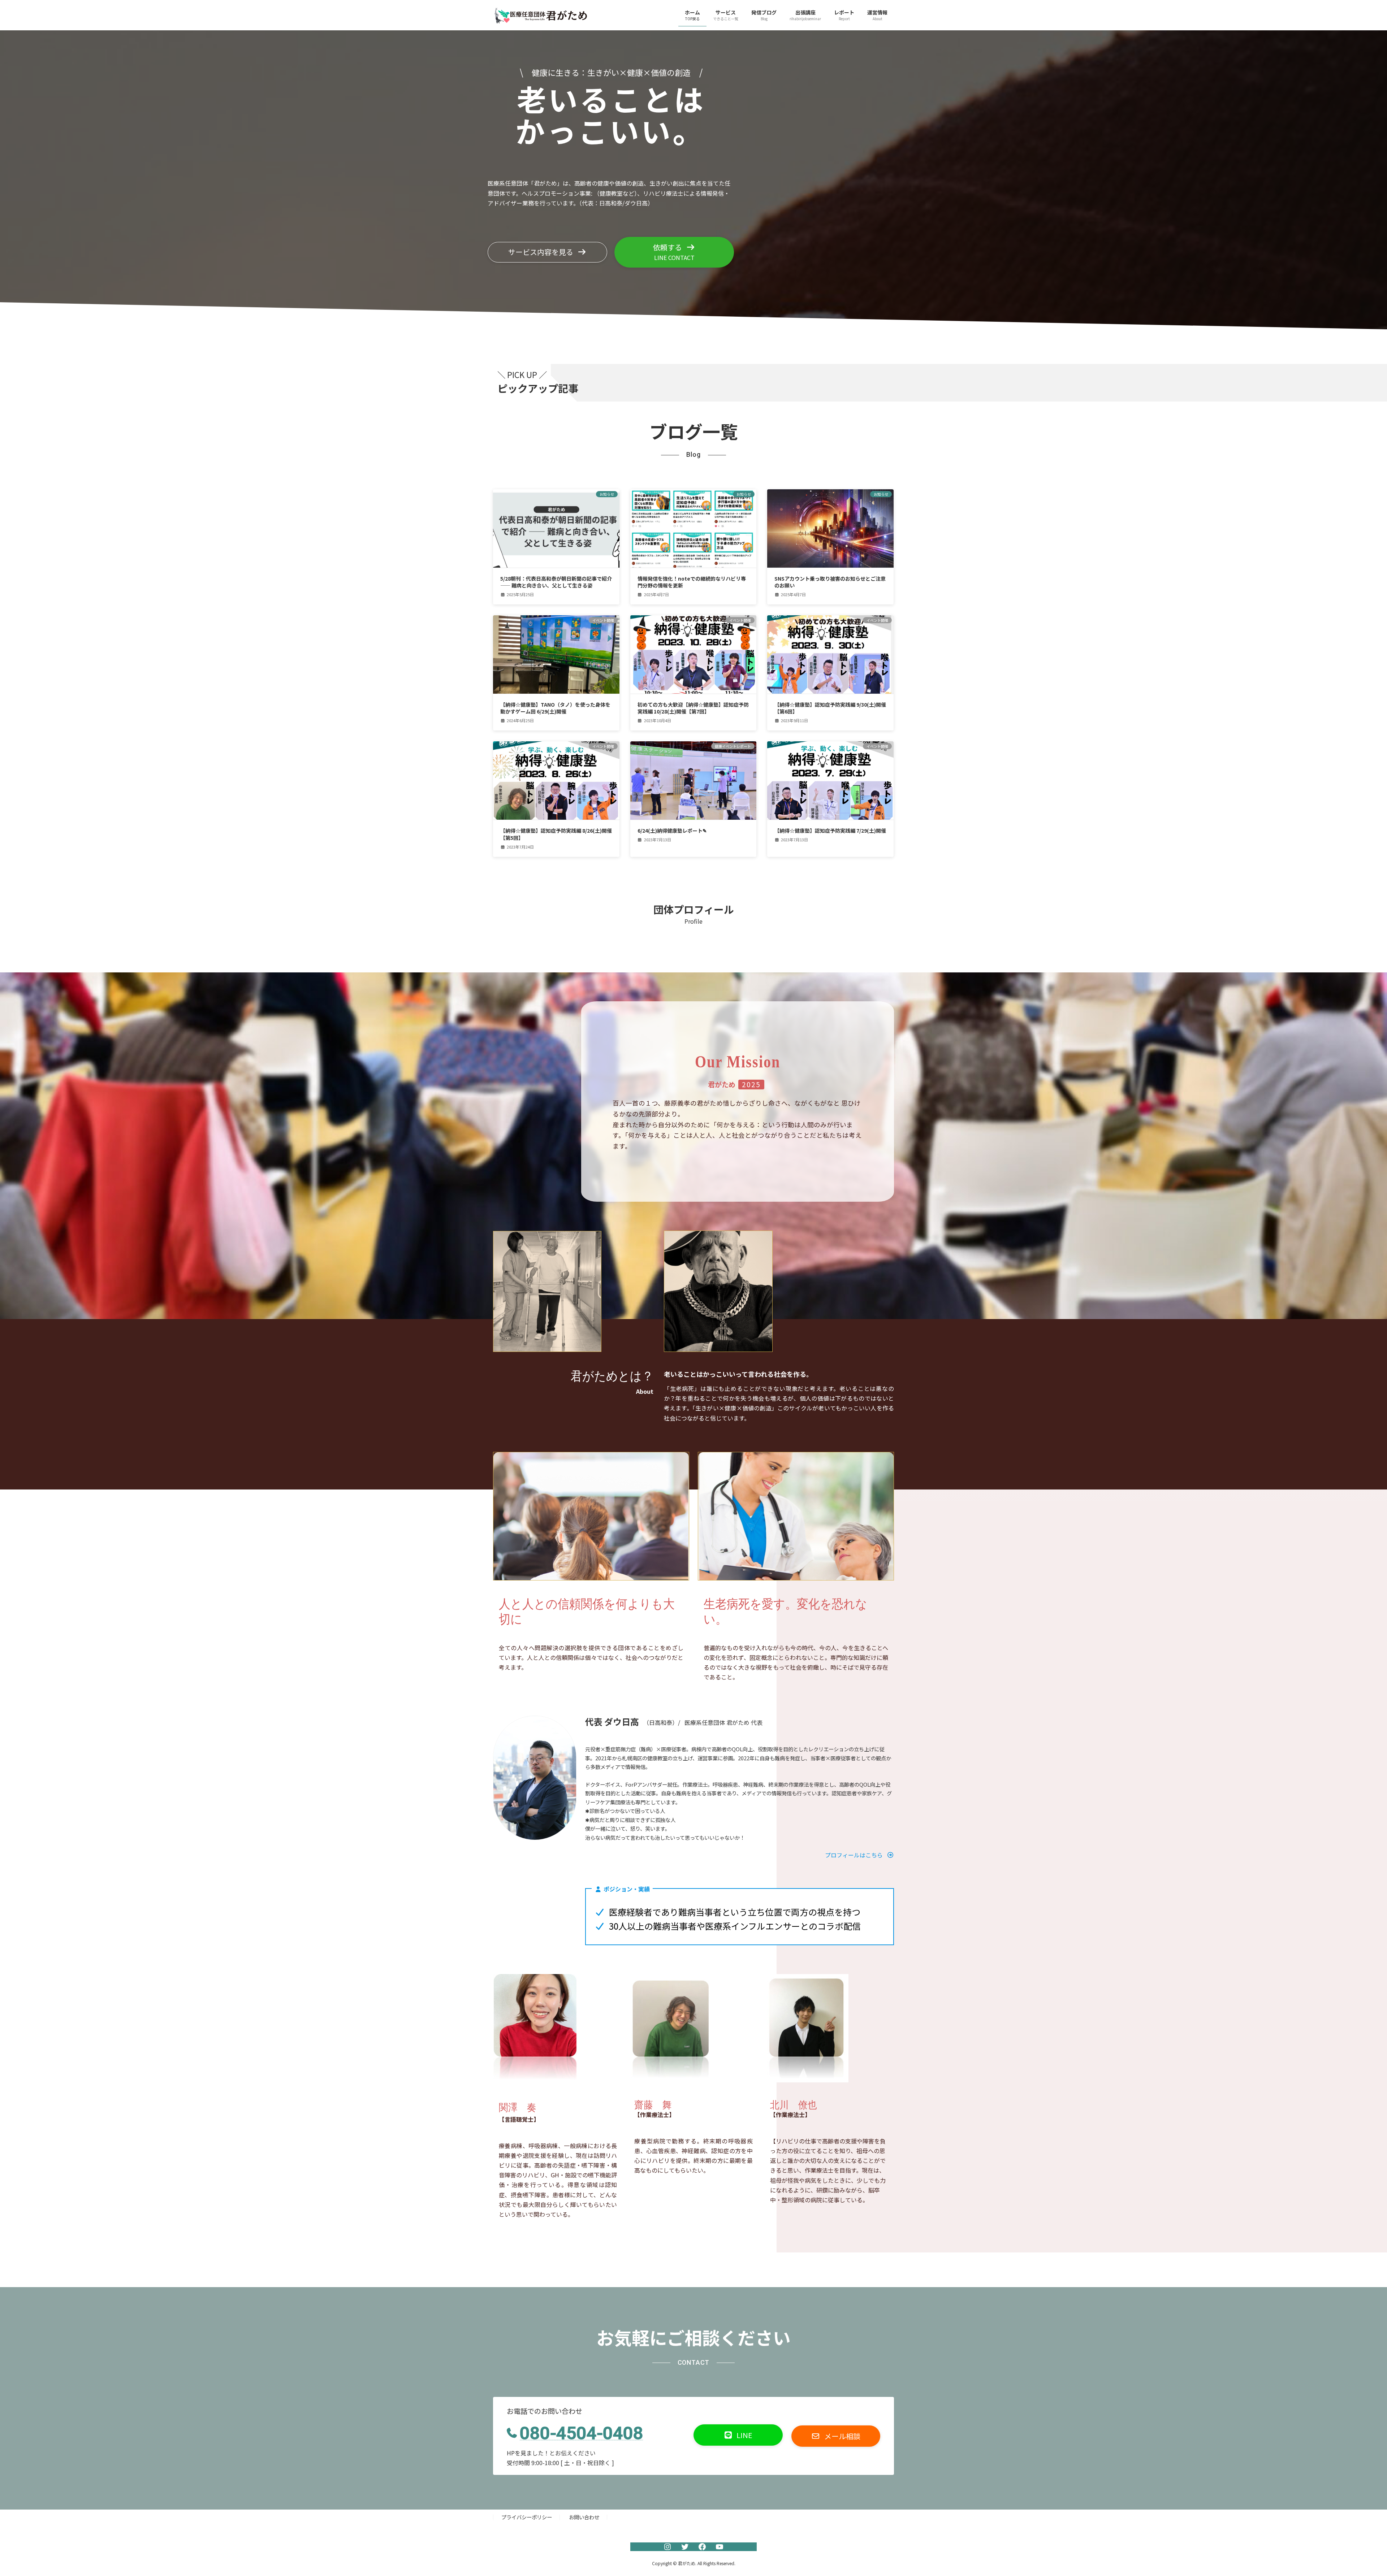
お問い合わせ (584, 2517)
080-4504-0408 (582, 2433)
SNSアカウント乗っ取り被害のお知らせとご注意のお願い (830, 582)
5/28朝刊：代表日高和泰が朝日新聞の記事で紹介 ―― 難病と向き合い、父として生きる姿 (556, 582)
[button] (547, 252)
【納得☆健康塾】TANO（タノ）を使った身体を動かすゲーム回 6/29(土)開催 (555, 708)
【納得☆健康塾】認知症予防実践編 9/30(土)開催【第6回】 (830, 708)
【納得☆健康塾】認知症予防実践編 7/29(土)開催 (830, 831)
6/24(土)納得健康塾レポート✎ (672, 831)
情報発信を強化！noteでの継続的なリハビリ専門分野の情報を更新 (692, 582)
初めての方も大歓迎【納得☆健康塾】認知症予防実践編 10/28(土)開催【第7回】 (693, 708)
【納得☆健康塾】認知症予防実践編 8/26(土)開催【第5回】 (556, 834)
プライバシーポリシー (527, 2517)
